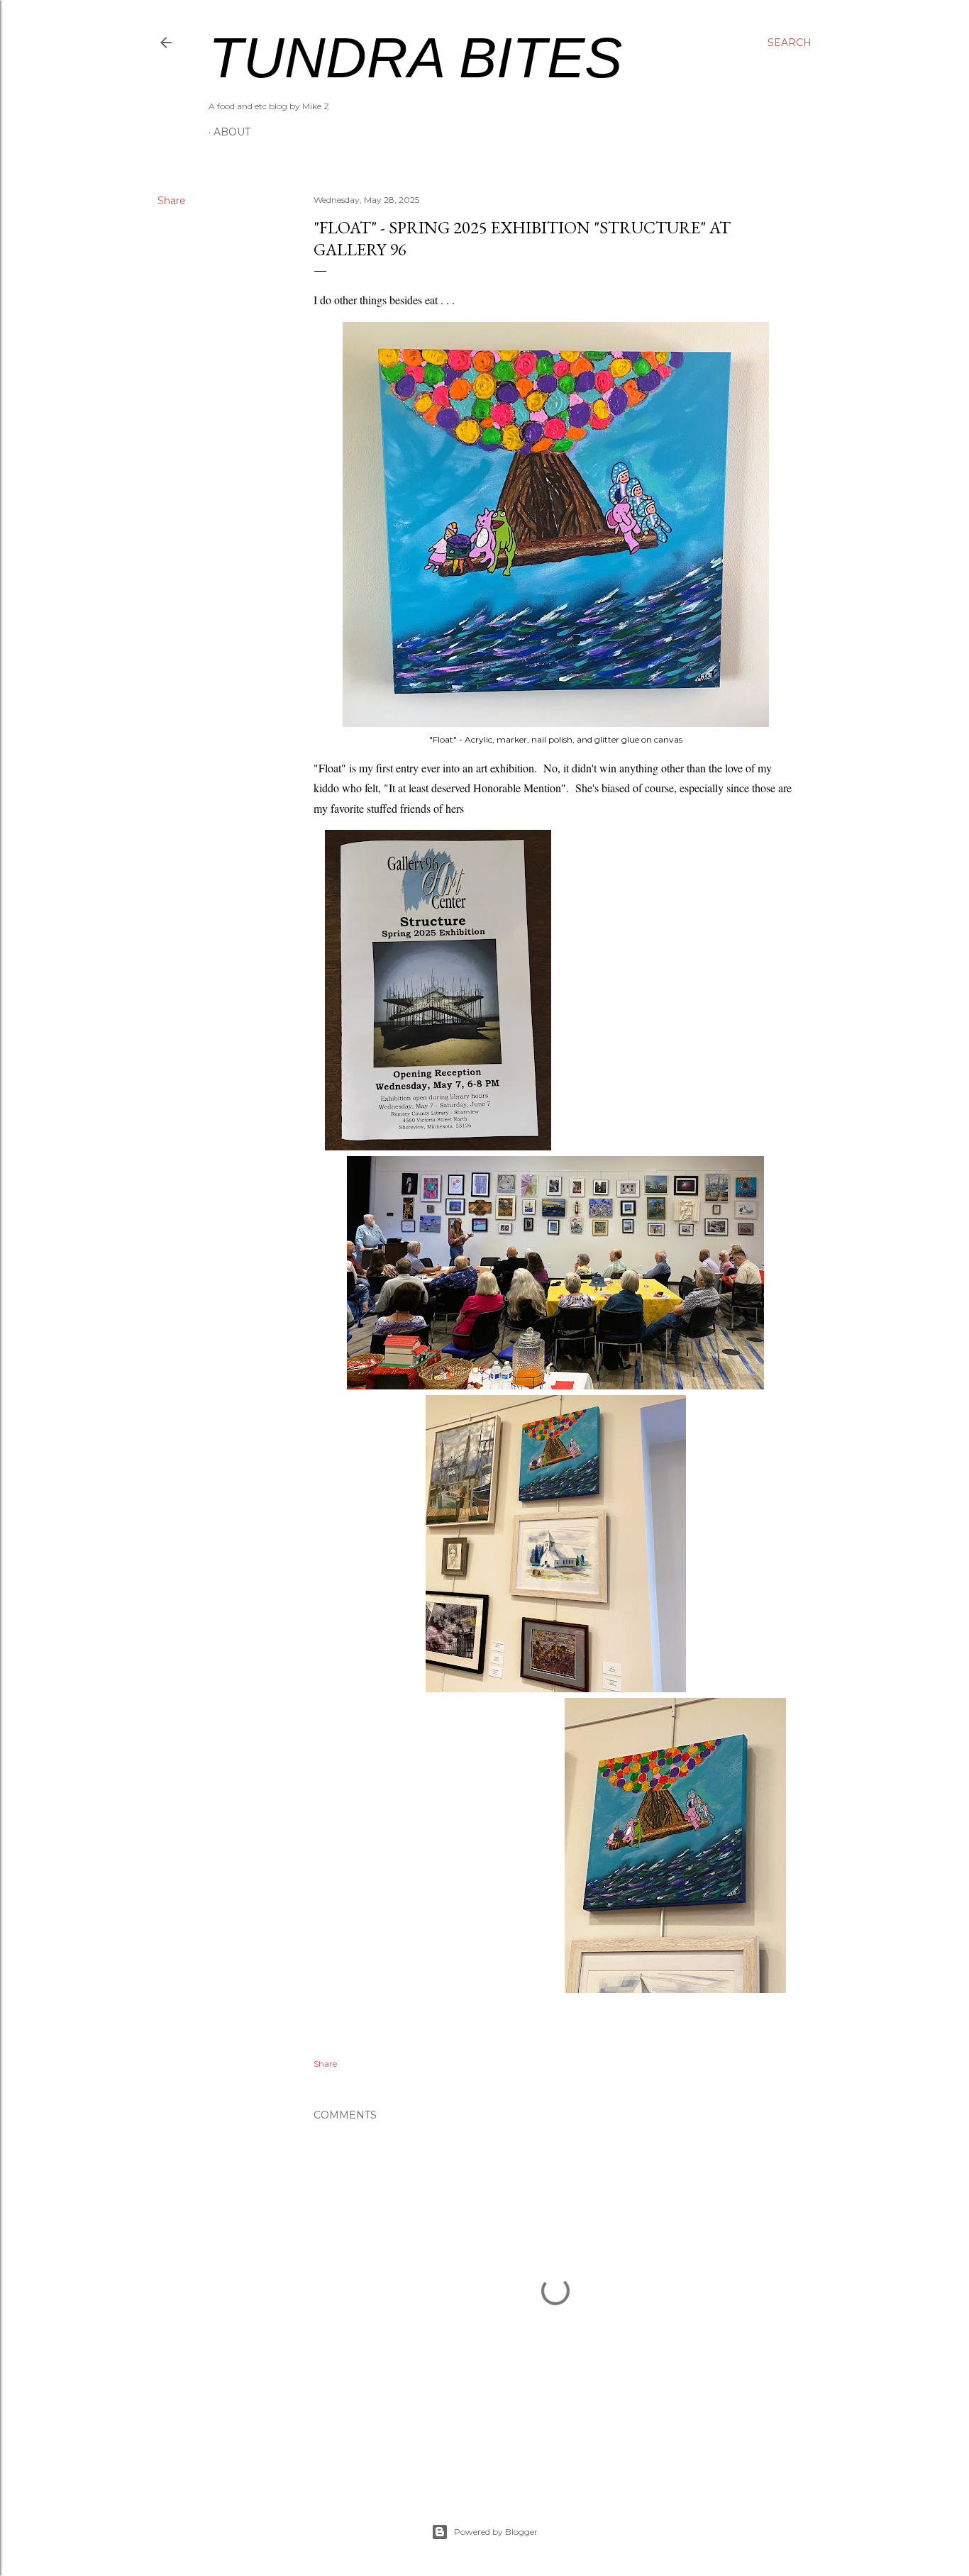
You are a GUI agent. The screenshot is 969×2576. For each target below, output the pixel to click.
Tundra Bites (415, 58)
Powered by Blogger (496, 2532)
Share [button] (172, 201)
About (232, 132)
